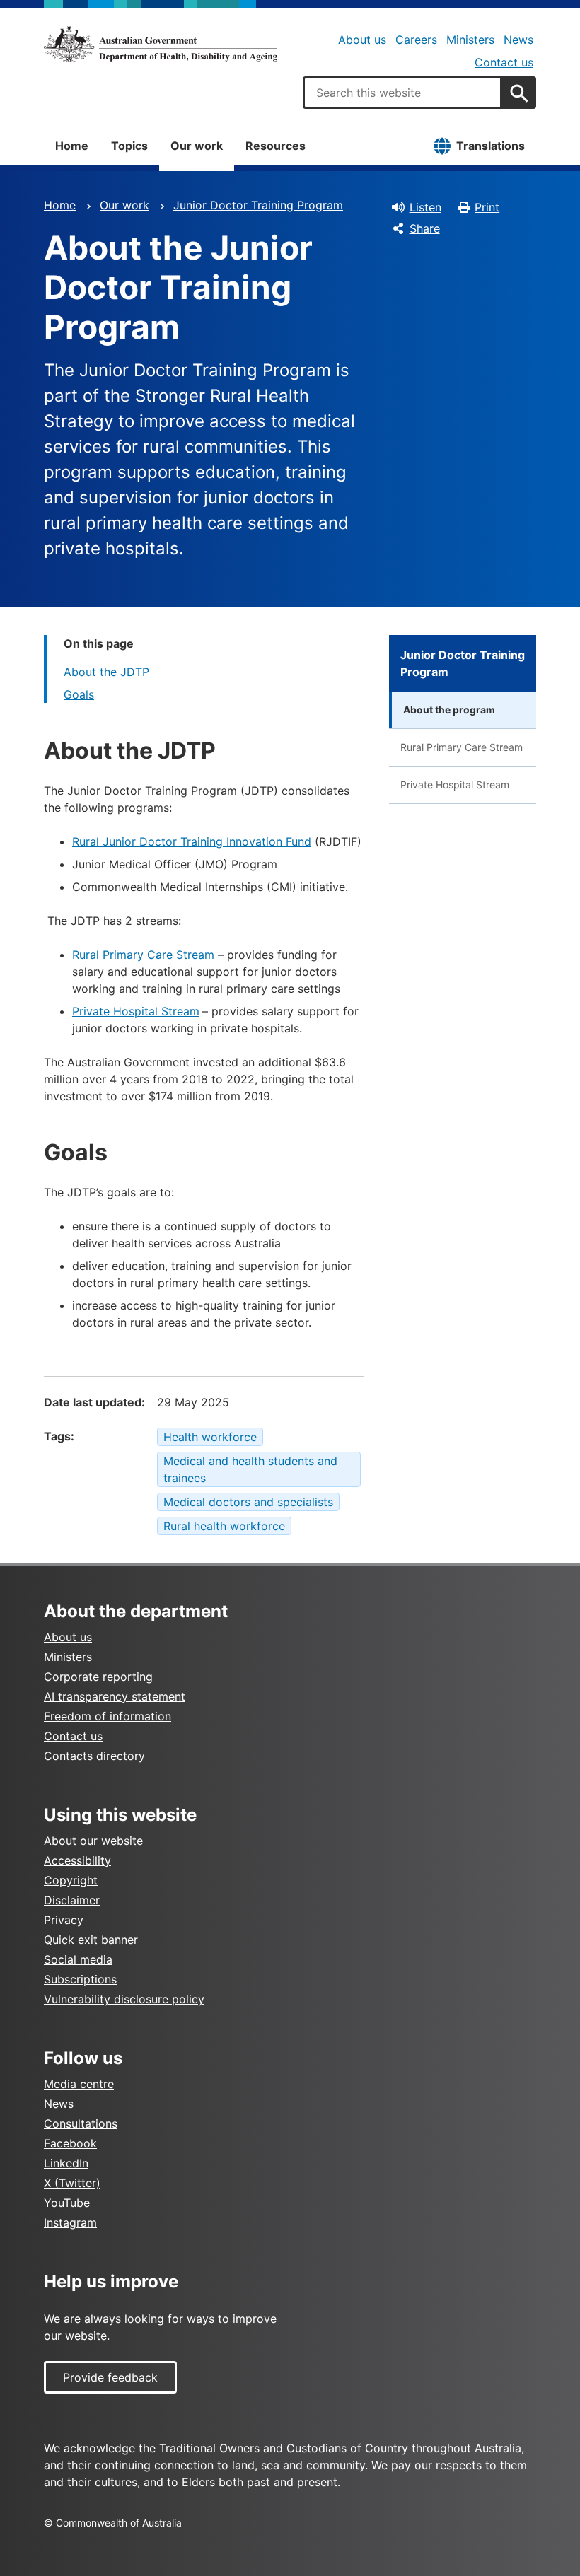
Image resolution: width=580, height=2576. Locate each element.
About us (362, 40)
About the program (449, 710)
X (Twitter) (72, 2183)
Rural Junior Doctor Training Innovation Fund (192, 841)
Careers (416, 40)
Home (72, 146)
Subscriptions (80, 1979)
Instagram (70, 2222)
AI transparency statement (115, 1696)
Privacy (64, 1920)
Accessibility (77, 1860)
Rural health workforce (224, 1526)
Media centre (79, 2084)
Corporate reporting (98, 1677)
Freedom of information (108, 1716)
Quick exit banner (91, 1940)
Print (487, 207)
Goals (79, 694)
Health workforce (210, 1437)
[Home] (161, 44)
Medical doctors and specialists (248, 1502)
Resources (275, 146)
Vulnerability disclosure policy (124, 1999)
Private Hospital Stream (136, 1011)
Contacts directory (94, 1756)
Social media (78, 1959)
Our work (197, 146)
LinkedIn (66, 2163)
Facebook (70, 2143)
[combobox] (402, 93)
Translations (491, 146)
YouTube (67, 2203)
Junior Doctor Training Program (258, 205)
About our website (93, 1841)
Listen (425, 207)
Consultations (81, 2123)
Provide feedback (110, 2377)
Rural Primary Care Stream (143, 955)
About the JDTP (106, 672)
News (518, 40)
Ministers (470, 40)
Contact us (504, 62)
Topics (129, 146)
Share (425, 228)
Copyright (71, 1880)
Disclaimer (72, 1900)
